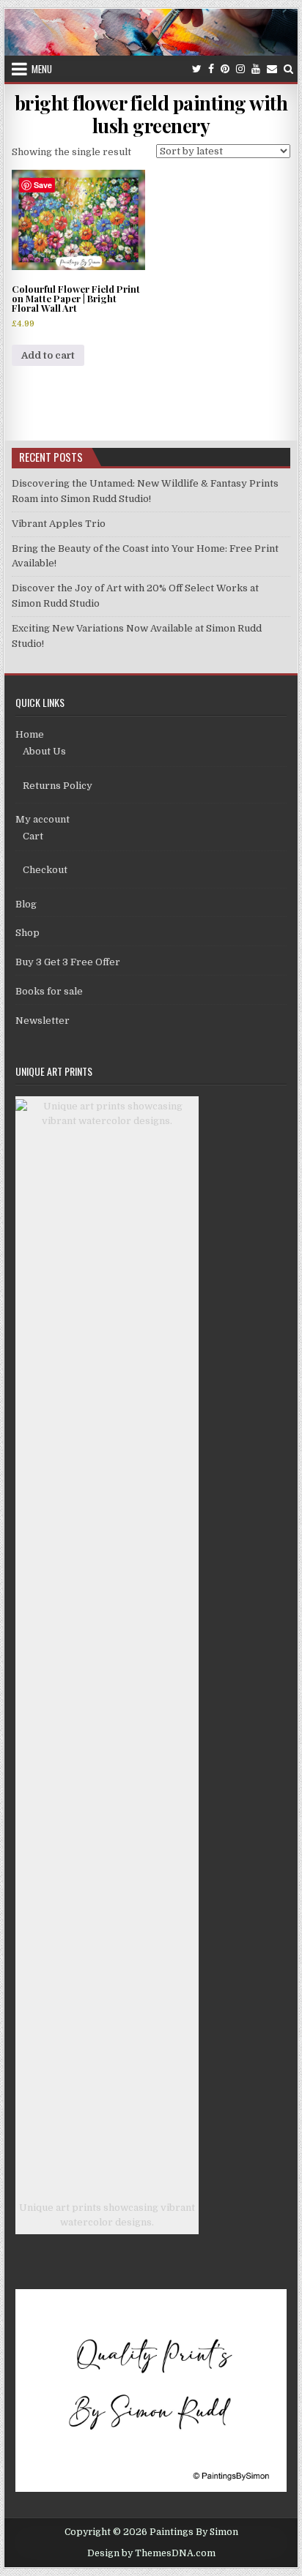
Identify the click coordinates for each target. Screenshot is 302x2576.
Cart (33, 836)
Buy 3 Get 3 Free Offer (68, 962)
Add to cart (48, 355)
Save (43, 185)
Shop (27, 933)
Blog (26, 904)
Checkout (45, 870)
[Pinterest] (225, 69)
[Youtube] (256, 69)
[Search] (288, 69)
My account (43, 819)
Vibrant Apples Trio (59, 524)
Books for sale (49, 991)
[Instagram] (240, 69)
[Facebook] (211, 69)
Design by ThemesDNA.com (151, 2553)
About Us (44, 751)
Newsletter (43, 1021)
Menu (42, 69)
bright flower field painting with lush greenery (151, 114)
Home (30, 734)
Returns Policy (58, 786)
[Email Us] (272, 69)
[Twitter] (197, 69)
